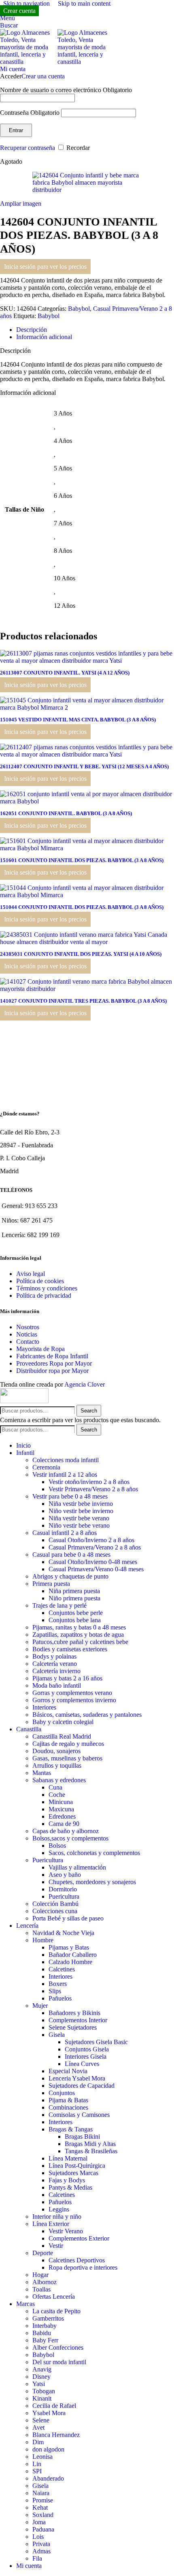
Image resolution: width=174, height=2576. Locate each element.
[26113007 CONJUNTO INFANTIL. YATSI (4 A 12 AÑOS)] (87, 661)
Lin (37, 2464)
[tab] (32, 330)
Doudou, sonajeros (56, 1751)
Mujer (40, 2006)
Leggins (59, 2209)
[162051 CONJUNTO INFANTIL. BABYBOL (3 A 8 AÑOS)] (87, 801)
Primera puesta (51, 1584)
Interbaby (45, 2326)
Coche (57, 1795)
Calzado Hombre (70, 1962)
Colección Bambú (55, 1904)
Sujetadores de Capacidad (82, 2086)
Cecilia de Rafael (54, 2406)
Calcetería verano (55, 1664)
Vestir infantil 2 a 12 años (65, 1475)
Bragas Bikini (82, 2136)
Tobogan (44, 2391)
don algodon (48, 2449)
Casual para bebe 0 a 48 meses (71, 1555)
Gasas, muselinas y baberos (67, 1758)
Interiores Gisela (86, 2056)
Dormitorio (63, 1889)
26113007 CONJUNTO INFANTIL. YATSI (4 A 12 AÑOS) (65, 673)
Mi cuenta (29, 2566)
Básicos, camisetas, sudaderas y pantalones (87, 1715)
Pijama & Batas (68, 2100)
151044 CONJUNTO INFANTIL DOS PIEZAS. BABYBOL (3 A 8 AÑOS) (82, 907)
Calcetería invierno (56, 1671)
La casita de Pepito (56, 2311)
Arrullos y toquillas (57, 1765)
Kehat (40, 2507)
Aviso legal (31, 1274)
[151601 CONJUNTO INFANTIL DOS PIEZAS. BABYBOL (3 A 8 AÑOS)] (87, 848)
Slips (55, 1991)
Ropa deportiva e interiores (83, 2267)
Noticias (27, 1334)
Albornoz (45, 2282)
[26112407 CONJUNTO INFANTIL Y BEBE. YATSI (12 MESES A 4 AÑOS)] (87, 754)
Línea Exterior (51, 2224)
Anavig (42, 2369)
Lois (38, 2537)
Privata (41, 2544)
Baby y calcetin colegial (63, 1722)
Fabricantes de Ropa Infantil (52, 1356)
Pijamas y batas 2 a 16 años (67, 1678)
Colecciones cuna (55, 1911)
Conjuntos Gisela (87, 2049)
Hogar (40, 2275)
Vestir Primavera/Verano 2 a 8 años (93, 1489)
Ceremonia (46, 1467)
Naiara (41, 2493)
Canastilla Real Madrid (62, 1736)
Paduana (43, 2529)
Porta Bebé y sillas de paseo (68, 1918)
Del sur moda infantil (59, 2362)
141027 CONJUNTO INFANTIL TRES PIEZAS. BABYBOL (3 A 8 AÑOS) (83, 1001)
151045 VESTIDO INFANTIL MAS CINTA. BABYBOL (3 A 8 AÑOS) (78, 720)
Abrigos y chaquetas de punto (70, 1576)
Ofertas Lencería (54, 2297)
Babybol (79, 309)
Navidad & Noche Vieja (63, 1933)
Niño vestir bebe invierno (81, 1511)
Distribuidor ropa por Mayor (52, 1371)
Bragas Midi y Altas (90, 2144)
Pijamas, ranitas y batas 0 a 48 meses (79, 1627)
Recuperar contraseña (28, 148)
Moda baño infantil (57, 1685)
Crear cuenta (19, 11)
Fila (37, 2558)
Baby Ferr (45, 2340)
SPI (37, 2471)
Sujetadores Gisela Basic (96, 2042)
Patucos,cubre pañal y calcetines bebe (80, 1642)
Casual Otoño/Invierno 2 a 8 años (91, 1540)
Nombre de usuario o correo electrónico (66, 90)
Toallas (41, 2289)
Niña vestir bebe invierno (81, 1504)
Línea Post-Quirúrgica (77, 2166)
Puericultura (48, 1860)
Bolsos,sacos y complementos (70, 1838)
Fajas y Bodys (67, 2180)
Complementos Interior (78, 2020)
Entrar (16, 130)
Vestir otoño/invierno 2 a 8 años (89, 1482)
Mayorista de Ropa (40, 1349)
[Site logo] (29, 62)
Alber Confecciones (58, 2347)
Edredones (62, 1816)
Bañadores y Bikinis (74, 2013)
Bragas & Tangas (71, 2129)
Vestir (56, 2246)
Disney (41, 2377)
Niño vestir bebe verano (79, 1525)
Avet (38, 2427)
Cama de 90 (64, 1824)
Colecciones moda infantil (66, 1460)
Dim (38, 2442)
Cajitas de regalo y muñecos (68, 1744)
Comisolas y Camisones (79, 2115)
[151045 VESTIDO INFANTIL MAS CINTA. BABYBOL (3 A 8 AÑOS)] (87, 707)
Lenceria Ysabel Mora (77, 2078)
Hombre (43, 1940)
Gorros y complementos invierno (74, 1700)
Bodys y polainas (54, 1656)
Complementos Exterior (79, 2238)
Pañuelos (60, 1998)
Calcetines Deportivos (77, 2260)
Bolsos (57, 1846)
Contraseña (30, 113)
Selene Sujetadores (73, 2027)
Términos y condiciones (47, 1288)
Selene (41, 2420)
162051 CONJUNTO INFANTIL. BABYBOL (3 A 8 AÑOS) (66, 813)
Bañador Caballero (73, 1955)
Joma (39, 2522)
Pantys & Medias (70, 2187)
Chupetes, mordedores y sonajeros (92, 1882)
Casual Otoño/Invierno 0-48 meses (93, 1562)
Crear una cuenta (43, 76)
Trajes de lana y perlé (59, 1605)
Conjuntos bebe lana (75, 1620)
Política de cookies (40, 1281)
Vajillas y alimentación (77, 1867)
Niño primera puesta (74, 1598)
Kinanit (42, 2398)
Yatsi (39, 2384)
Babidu (42, 2333)
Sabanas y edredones (59, 1780)
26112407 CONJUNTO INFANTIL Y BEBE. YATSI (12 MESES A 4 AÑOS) (84, 766)
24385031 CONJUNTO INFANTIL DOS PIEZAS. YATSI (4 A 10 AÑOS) (81, 954)
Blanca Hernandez (56, 2435)
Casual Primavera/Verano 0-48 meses (96, 1569)
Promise (43, 2500)
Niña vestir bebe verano (79, 1518)
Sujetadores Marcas (73, 2173)
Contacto (28, 1342)
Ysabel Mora (49, 2413)
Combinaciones (68, 2107)
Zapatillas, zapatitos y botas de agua (78, 1635)
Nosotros (28, 1327)
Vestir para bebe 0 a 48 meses (70, 1496)
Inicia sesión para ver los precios (45, 267)
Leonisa (42, 2457)
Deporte (43, 2253)
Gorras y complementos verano (72, 1693)
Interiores (44, 1707)
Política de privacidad (44, 1295)
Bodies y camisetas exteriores (70, 1649)
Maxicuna (61, 1809)
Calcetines (62, 1969)
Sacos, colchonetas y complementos (94, 1853)
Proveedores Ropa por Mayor (54, 1363)
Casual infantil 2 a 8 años (65, 1533)
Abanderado (48, 2478)
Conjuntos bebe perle (76, 1613)
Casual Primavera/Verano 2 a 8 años (95, 1547)
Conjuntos (62, 2093)
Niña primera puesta (74, 1591)
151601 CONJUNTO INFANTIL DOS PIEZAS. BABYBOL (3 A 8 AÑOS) (82, 860)
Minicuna (61, 1802)
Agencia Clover (85, 1384)
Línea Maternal (68, 2158)
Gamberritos (48, 2318)
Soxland (43, 2515)
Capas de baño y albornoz (66, 1831)
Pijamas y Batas (69, 1947)
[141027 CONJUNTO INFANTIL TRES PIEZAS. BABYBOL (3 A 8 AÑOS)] (87, 989)
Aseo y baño (65, 1875)
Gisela (57, 2035)
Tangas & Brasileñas (91, 2151)
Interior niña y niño (57, 2217)
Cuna (55, 1787)
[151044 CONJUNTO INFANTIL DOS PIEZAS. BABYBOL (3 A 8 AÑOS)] (87, 895)
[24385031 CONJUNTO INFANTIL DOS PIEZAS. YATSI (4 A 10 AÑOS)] (87, 942)
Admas (41, 2551)
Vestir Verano (66, 2231)
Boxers (58, 1984)
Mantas (42, 1773)
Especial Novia (68, 2071)
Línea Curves (82, 2064)
